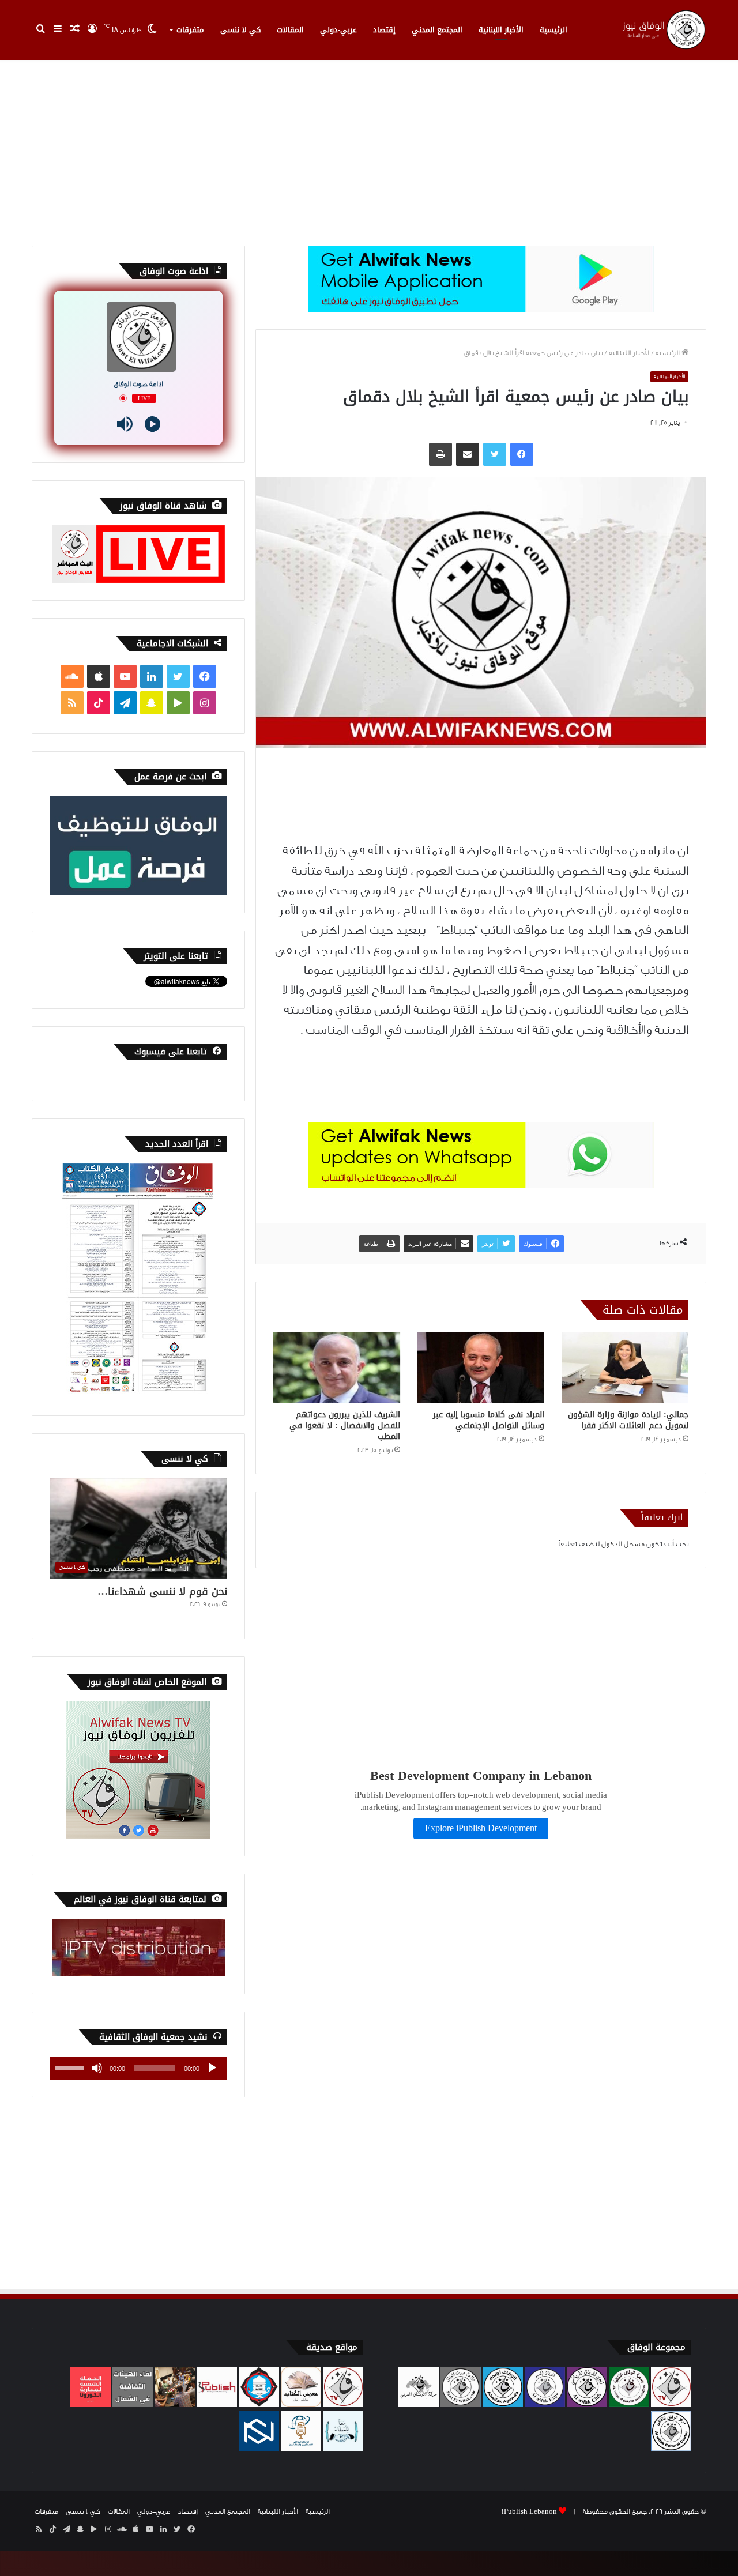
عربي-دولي (338, 30)
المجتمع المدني (437, 30)
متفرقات (190, 30)
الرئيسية (553, 30)
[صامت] (97, 2068)
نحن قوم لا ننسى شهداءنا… (162, 1591)
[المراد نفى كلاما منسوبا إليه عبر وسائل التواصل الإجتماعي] (481, 1368)
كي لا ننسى (240, 30)
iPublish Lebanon (529, 2511)
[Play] (153, 424)
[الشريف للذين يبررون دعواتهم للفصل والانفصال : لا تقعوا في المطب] (337, 1368)
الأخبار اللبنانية (501, 30)
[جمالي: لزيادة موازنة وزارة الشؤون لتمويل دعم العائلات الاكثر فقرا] (625, 1368)
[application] (138, 2068)
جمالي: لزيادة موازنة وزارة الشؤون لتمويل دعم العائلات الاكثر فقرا (628, 1420)
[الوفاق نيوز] (663, 30)
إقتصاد (384, 30)
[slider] (71, 2067)
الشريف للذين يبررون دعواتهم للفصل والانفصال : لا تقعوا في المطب (345, 1426)
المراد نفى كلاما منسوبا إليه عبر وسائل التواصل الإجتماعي (489, 1420)
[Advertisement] (369, 148)
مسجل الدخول (623, 1544)
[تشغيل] (212, 2068)
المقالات (290, 30)
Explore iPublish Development (481, 1829)
